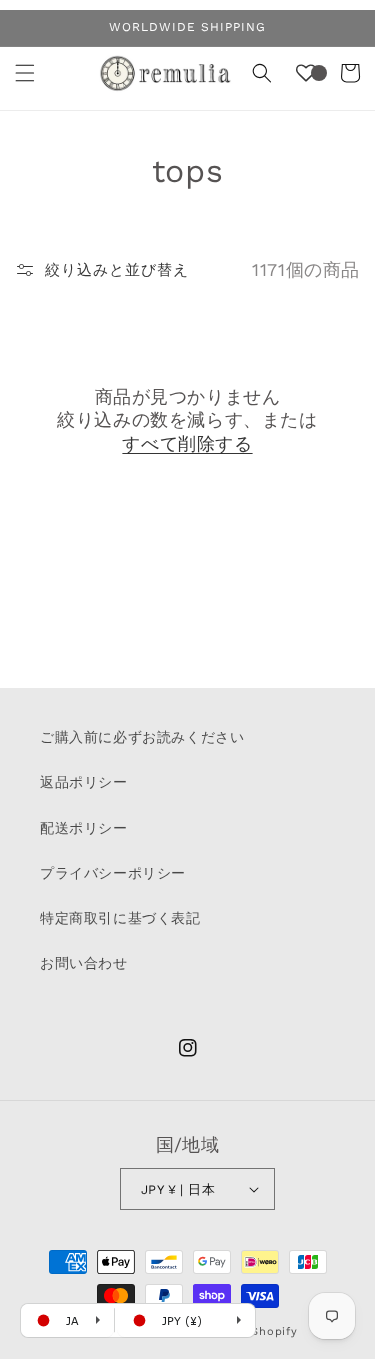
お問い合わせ (84, 963)
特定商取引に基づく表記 (120, 918)
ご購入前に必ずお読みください (142, 737)
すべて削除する (187, 443)
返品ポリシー (84, 782)
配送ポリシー (84, 828)
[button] (25, 73)
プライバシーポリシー (113, 873)
